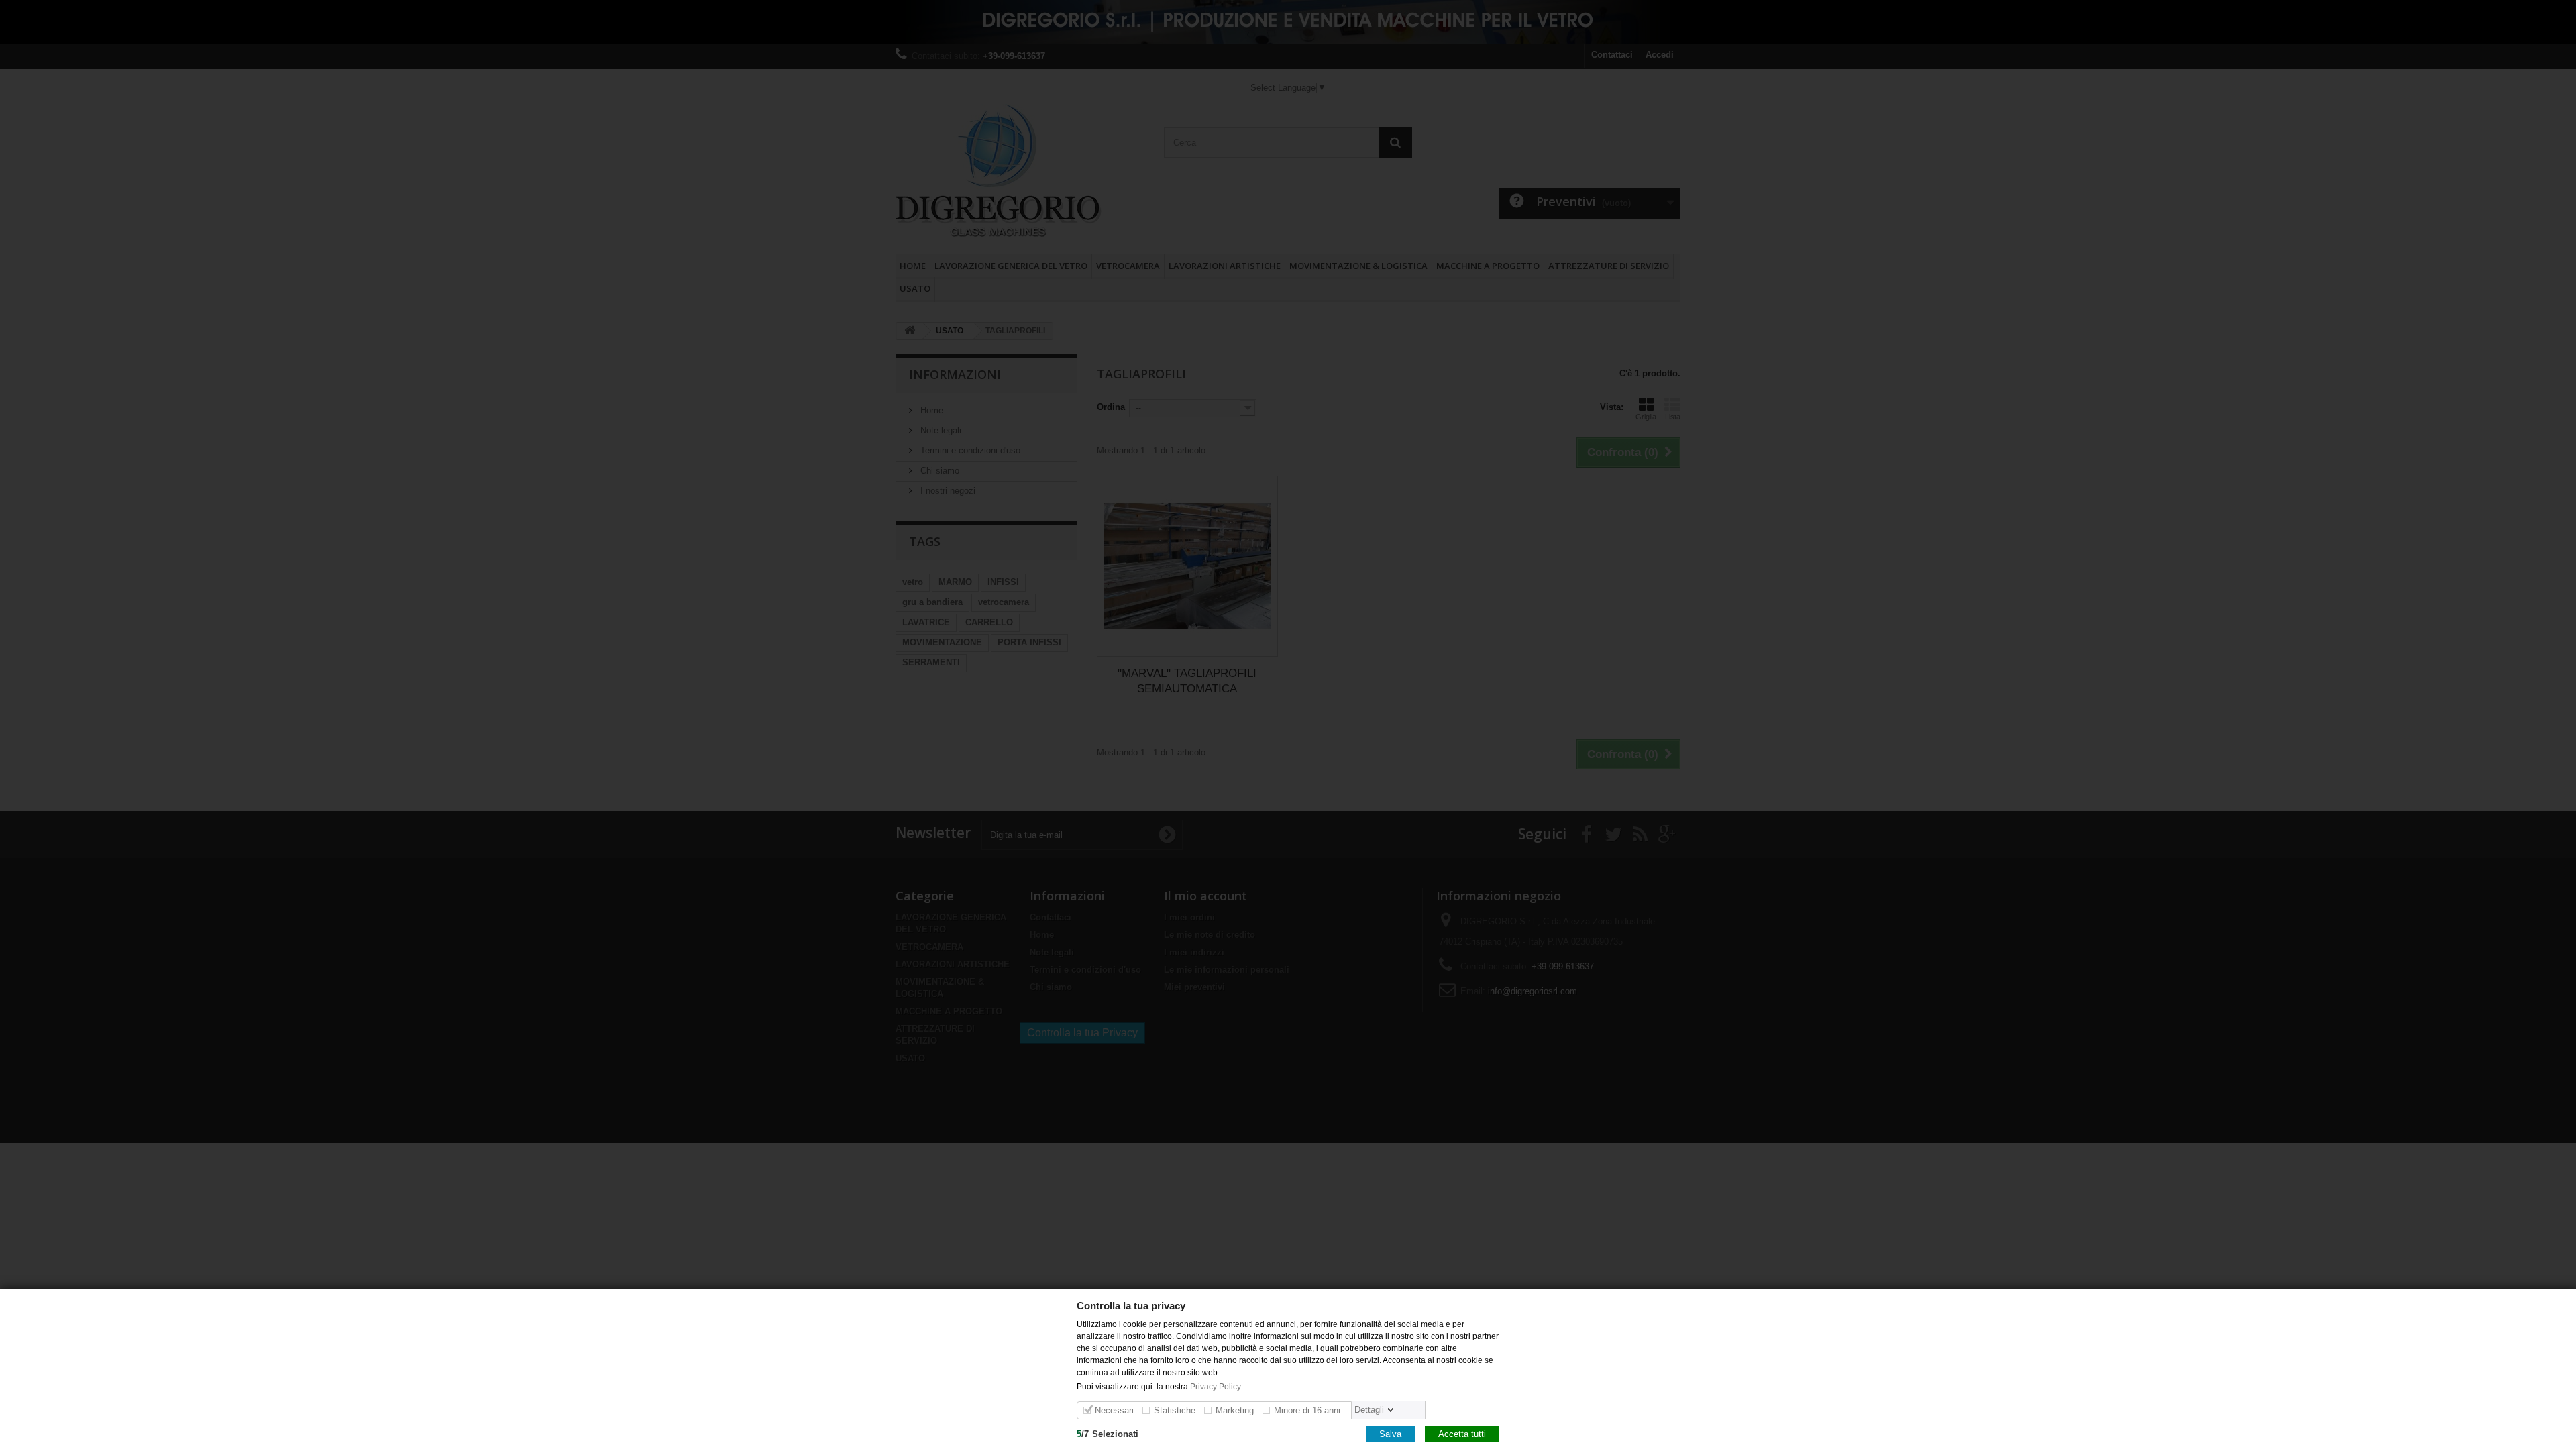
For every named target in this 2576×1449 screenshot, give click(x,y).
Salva (1390, 1433)
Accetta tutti (1462, 1433)
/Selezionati (1108, 1433)
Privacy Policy (1217, 1386)
